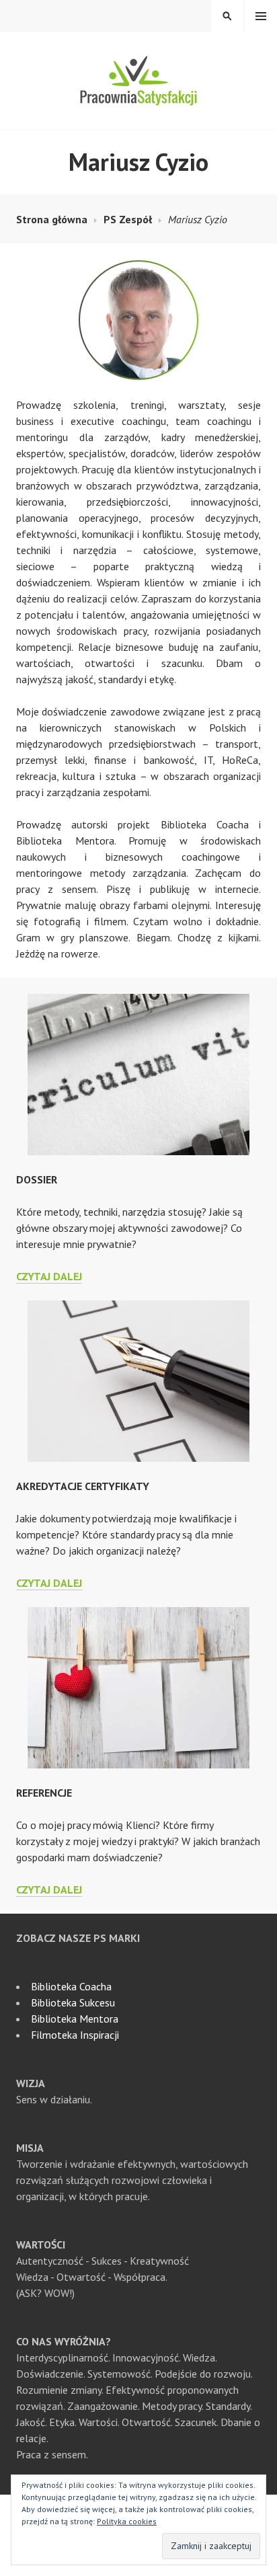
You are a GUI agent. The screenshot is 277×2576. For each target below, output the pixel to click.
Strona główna (52, 219)
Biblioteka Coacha (71, 1986)
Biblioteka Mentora (75, 2019)
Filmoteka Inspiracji (75, 2035)
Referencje (44, 1793)
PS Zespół (128, 219)
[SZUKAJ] (227, 16)
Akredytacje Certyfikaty (83, 1486)
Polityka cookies (127, 2521)
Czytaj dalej (49, 1276)
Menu (261, 16)
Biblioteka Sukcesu (73, 2002)
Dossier (37, 1179)
